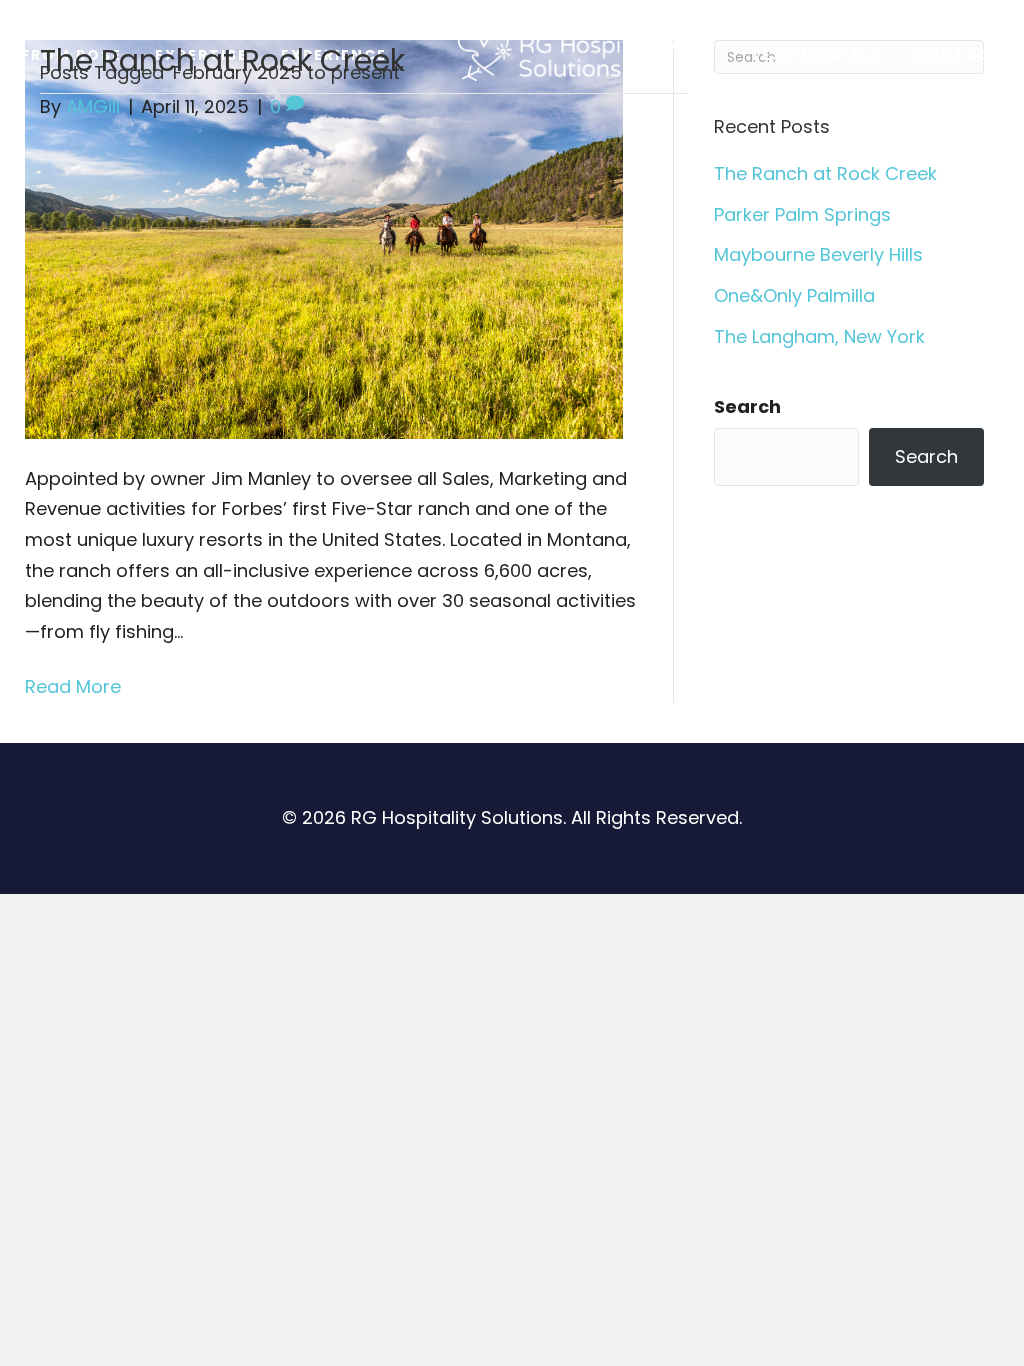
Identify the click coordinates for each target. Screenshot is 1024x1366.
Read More (73, 686)
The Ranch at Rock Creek (222, 60)
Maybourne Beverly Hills (818, 254)
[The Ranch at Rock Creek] (324, 237)
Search (747, 406)
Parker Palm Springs (802, 214)
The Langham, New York (819, 336)
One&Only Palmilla (794, 295)
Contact (958, 55)
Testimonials (815, 55)
